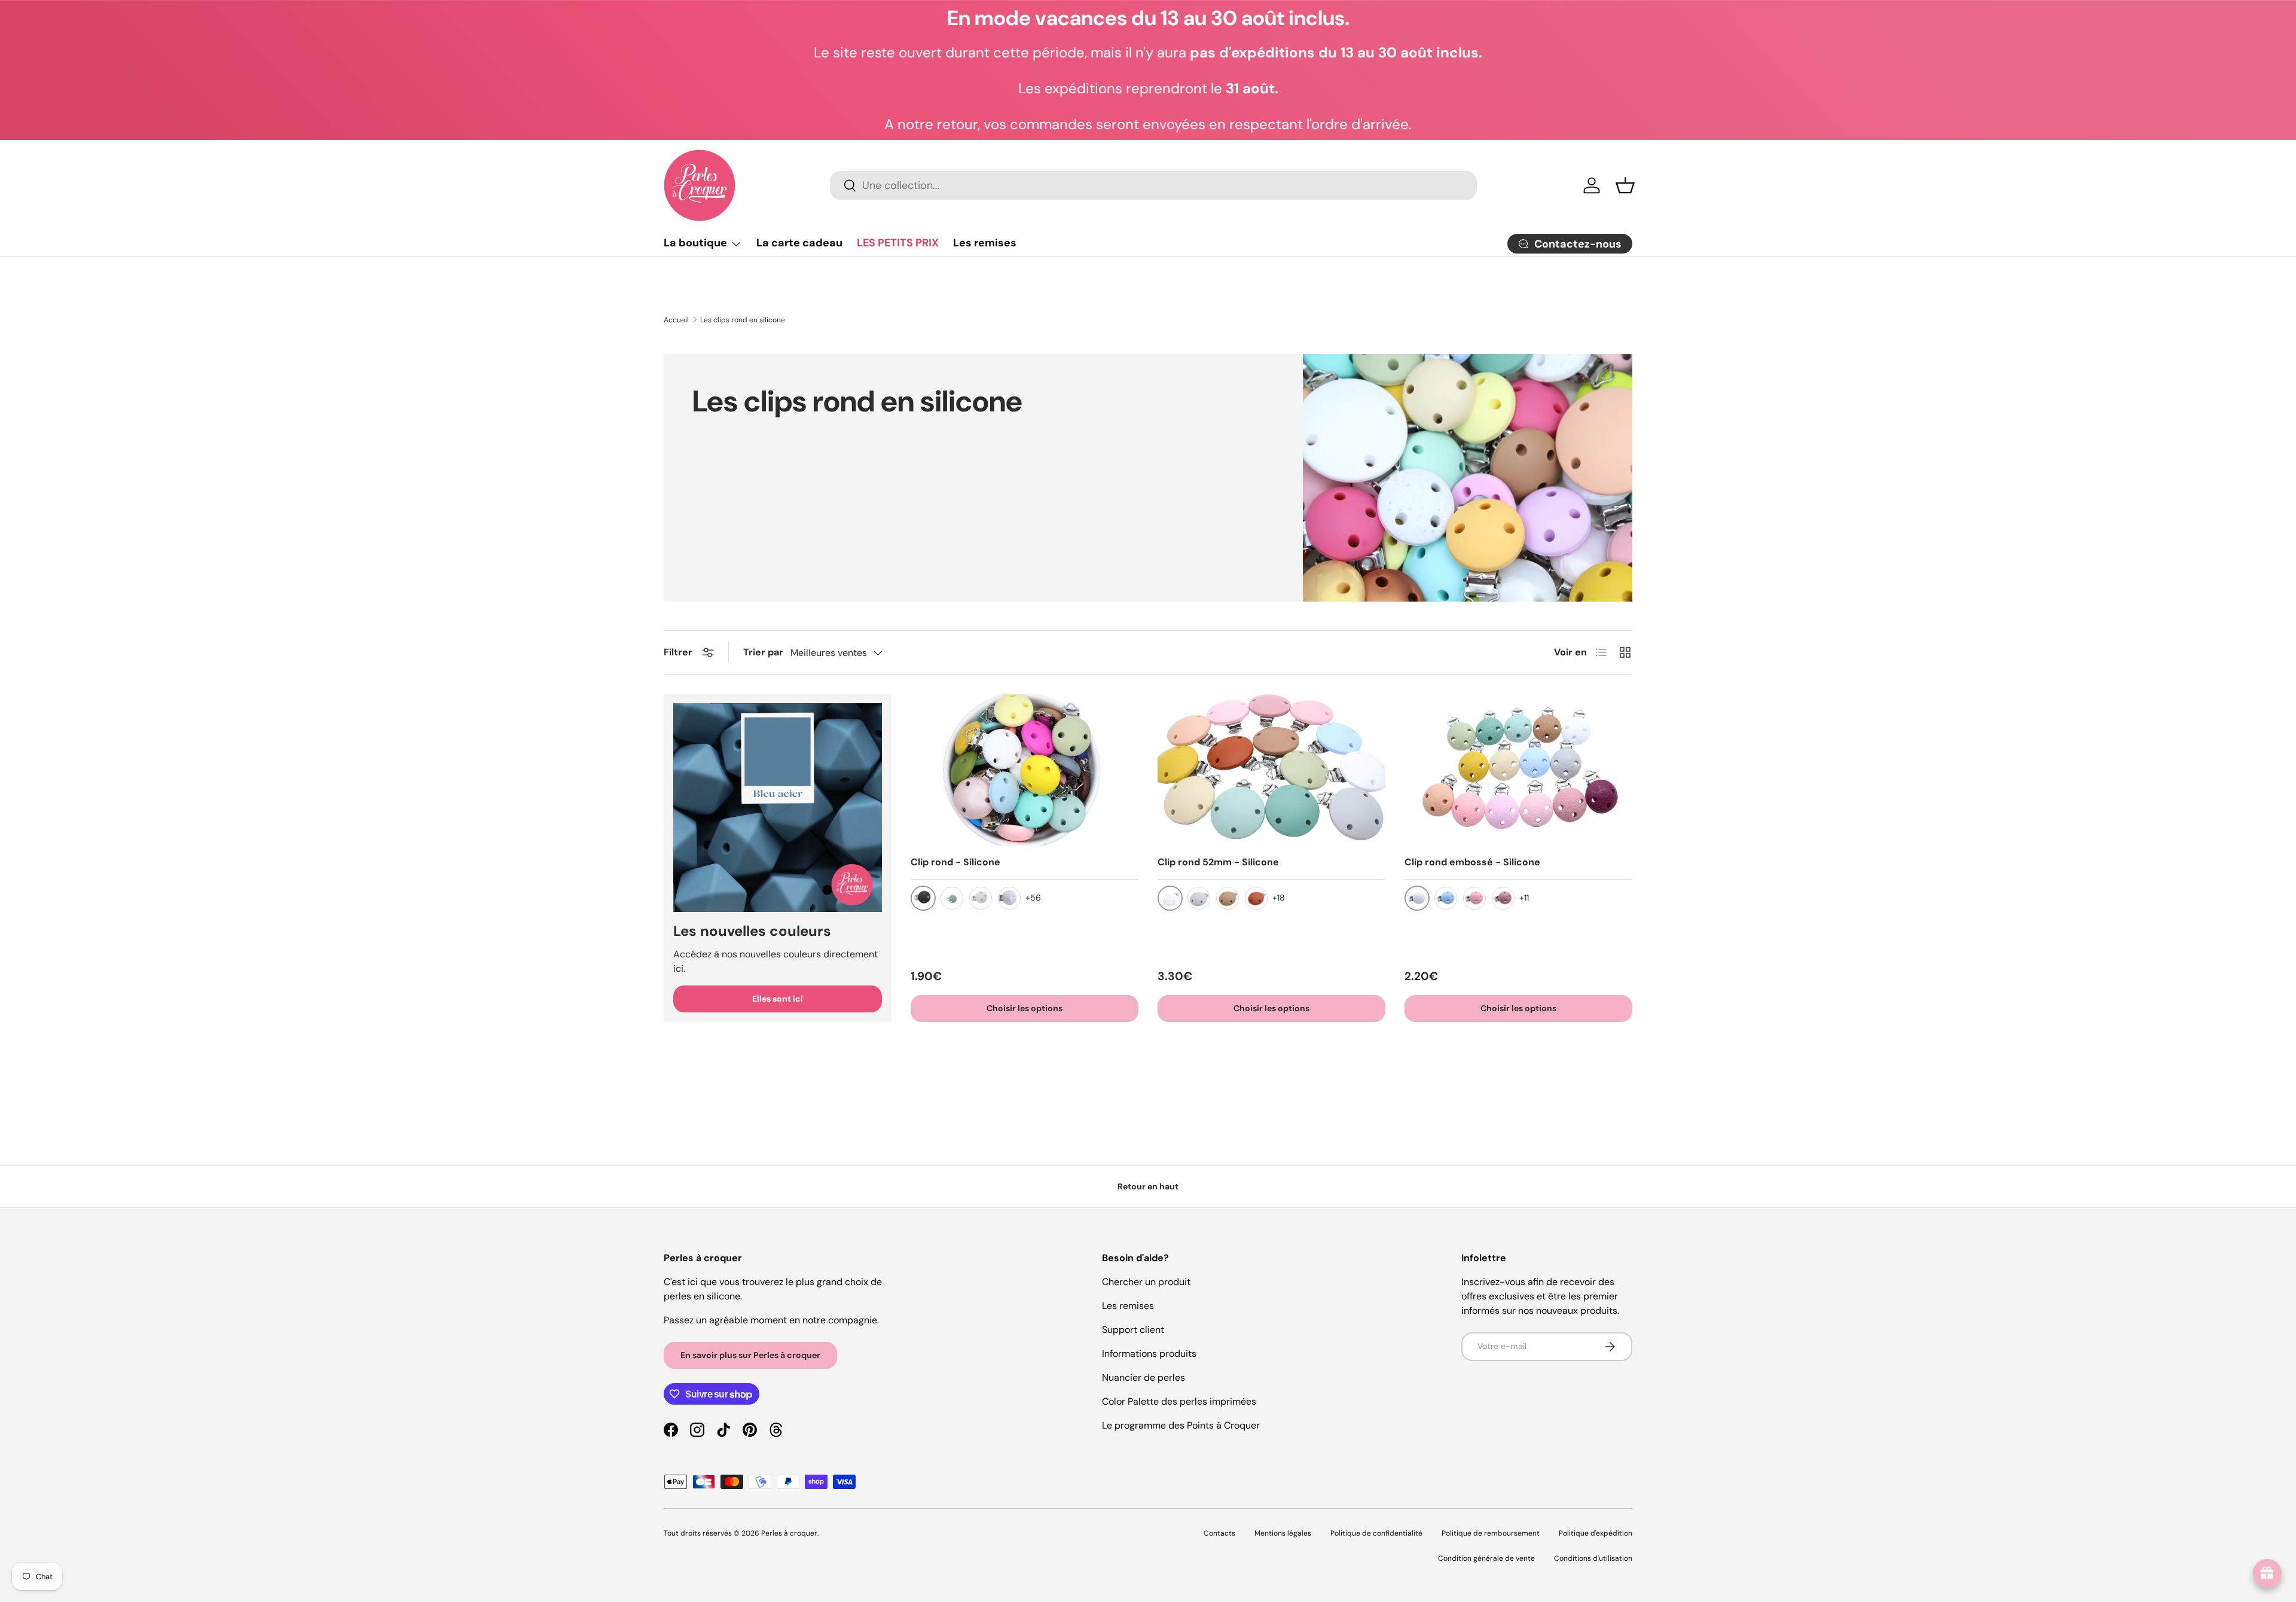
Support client (1133, 1330)
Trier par (763, 652)
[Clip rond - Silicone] (1025, 770)
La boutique (695, 243)
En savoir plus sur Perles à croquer (750, 1355)
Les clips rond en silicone (743, 320)
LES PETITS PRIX (898, 243)
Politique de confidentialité (1376, 1533)
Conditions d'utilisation (1593, 1558)
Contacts (1219, 1533)
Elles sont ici (778, 999)
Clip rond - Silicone (955, 862)
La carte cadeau (799, 243)
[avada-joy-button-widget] (2267, 1573)
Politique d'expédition (1596, 1533)
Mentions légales (1283, 1533)
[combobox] (1153, 185)
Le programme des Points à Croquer (1181, 1425)
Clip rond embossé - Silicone (1472, 862)
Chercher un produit (1146, 1282)
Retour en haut (1148, 1186)
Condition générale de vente (1486, 1558)
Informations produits (1149, 1354)
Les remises (985, 243)
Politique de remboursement (1491, 1533)
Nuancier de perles (1144, 1377)
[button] (1625, 185)
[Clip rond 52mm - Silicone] (1271, 770)
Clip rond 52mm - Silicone (1218, 862)
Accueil (676, 320)
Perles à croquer (789, 1533)
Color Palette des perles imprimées (1179, 1401)
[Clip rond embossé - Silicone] (1518, 770)
